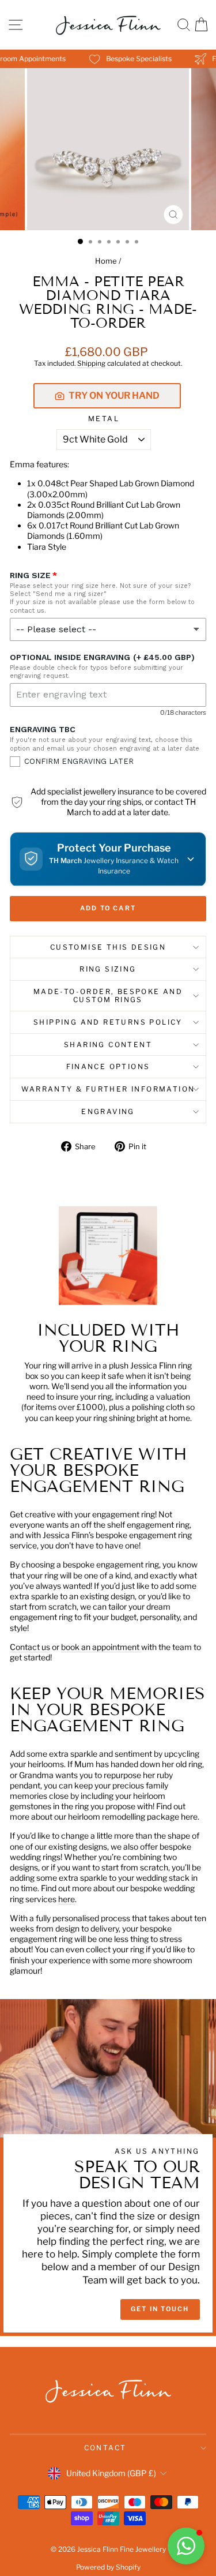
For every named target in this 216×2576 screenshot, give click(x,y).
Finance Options (108, 1066)
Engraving (108, 1111)
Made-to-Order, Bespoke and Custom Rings (108, 995)
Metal (104, 419)
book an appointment (101, 1647)
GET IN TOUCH (160, 2309)
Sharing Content (108, 1045)
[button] (108, 859)
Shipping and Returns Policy (108, 1022)
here (67, 1899)
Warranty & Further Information (108, 1089)
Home (106, 261)
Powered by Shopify (108, 2567)
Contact (105, 2448)
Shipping (91, 363)
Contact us (30, 1647)
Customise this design (108, 947)
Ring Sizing (108, 969)
